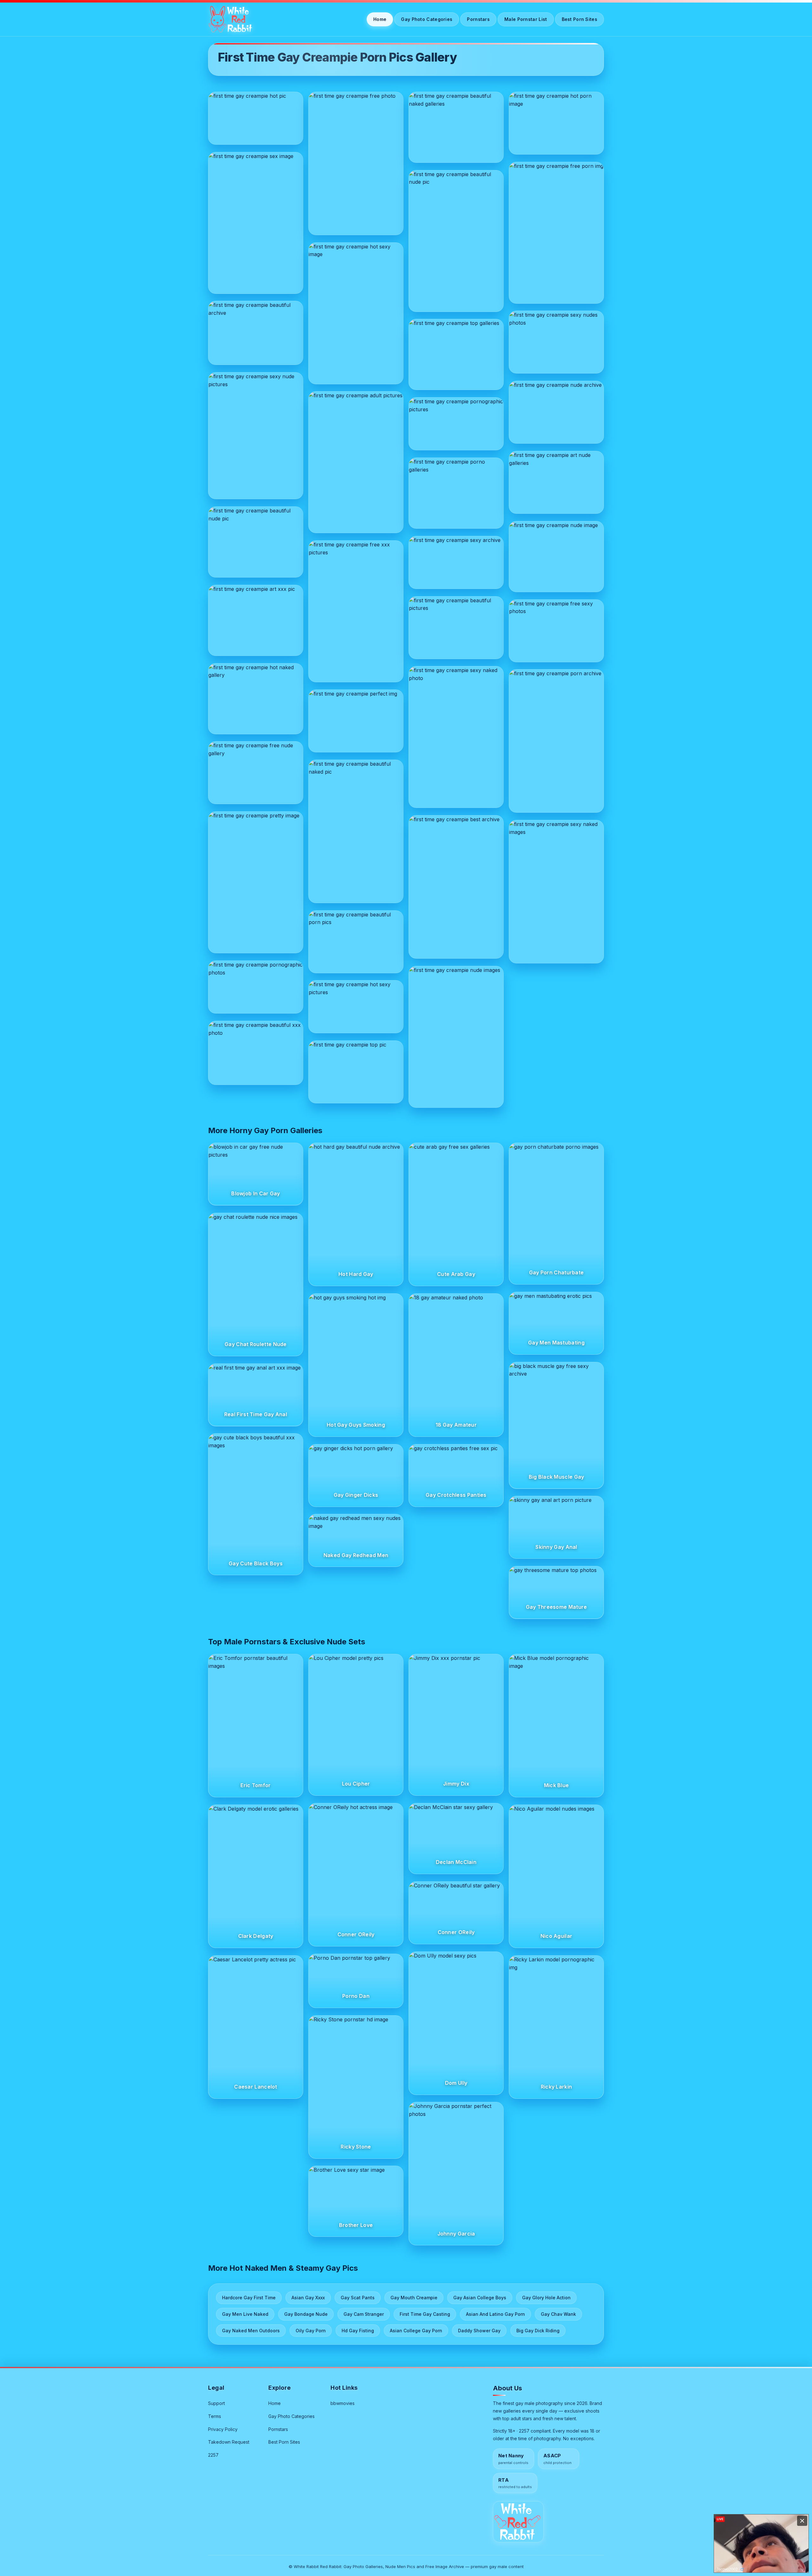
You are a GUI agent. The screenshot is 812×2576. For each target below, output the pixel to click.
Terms (215, 2416)
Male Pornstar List (526, 19)
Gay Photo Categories (427, 19)
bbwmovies (343, 2403)
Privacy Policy (223, 2429)
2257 (213, 2455)
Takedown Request (229, 2442)
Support (216, 2403)
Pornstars (478, 19)
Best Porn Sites (580, 19)
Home (380, 19)
